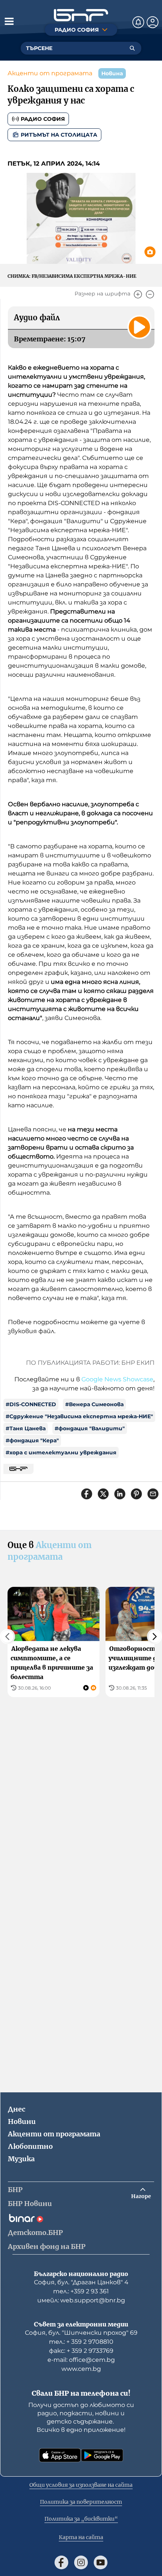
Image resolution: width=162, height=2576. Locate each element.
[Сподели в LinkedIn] (120, 1494)
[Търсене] (132, 48)
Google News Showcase (117, 1379)
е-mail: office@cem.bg (81, 2360)
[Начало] (81, 15)
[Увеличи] (138, 294)
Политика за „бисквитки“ (81, 2519)
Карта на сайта (81, 2537)
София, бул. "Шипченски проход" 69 (81, 2333)
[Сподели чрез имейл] (153, 1494)
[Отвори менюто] (9, 21)
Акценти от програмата (50, 73)
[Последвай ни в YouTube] (101, 2562)
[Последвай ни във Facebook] (61, 2562)
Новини (22, 2122)
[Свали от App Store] (60, 2455)
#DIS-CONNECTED (31, 1404)
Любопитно (30, 2146)
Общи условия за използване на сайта (81, 2485)
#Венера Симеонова (94, 1404)
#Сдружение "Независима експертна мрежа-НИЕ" (79, 1416)
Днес (17, 2109)
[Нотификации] (138, 22)
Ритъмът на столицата (59, 135)
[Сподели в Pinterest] (136, 1494)
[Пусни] (139, 327)
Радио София (43, 119)
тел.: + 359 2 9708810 (81, 2342)
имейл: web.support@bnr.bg (81, 2300)
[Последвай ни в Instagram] (81, 2562)
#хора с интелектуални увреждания (61, 1452)
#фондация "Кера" (32, 1440)
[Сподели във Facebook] (87, 1494)
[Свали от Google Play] (102, 2455)
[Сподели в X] (103, 1494)
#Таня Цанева (26, 1428)
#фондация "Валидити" (90, 1428)
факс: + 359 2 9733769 (81, 2351)
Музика (21, 2159)
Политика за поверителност (81, 2502)
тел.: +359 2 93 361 (81, 2291)
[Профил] (153, 22)
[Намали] (150, 294)
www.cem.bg (81, 2369)
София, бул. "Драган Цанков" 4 (81, 2282)
